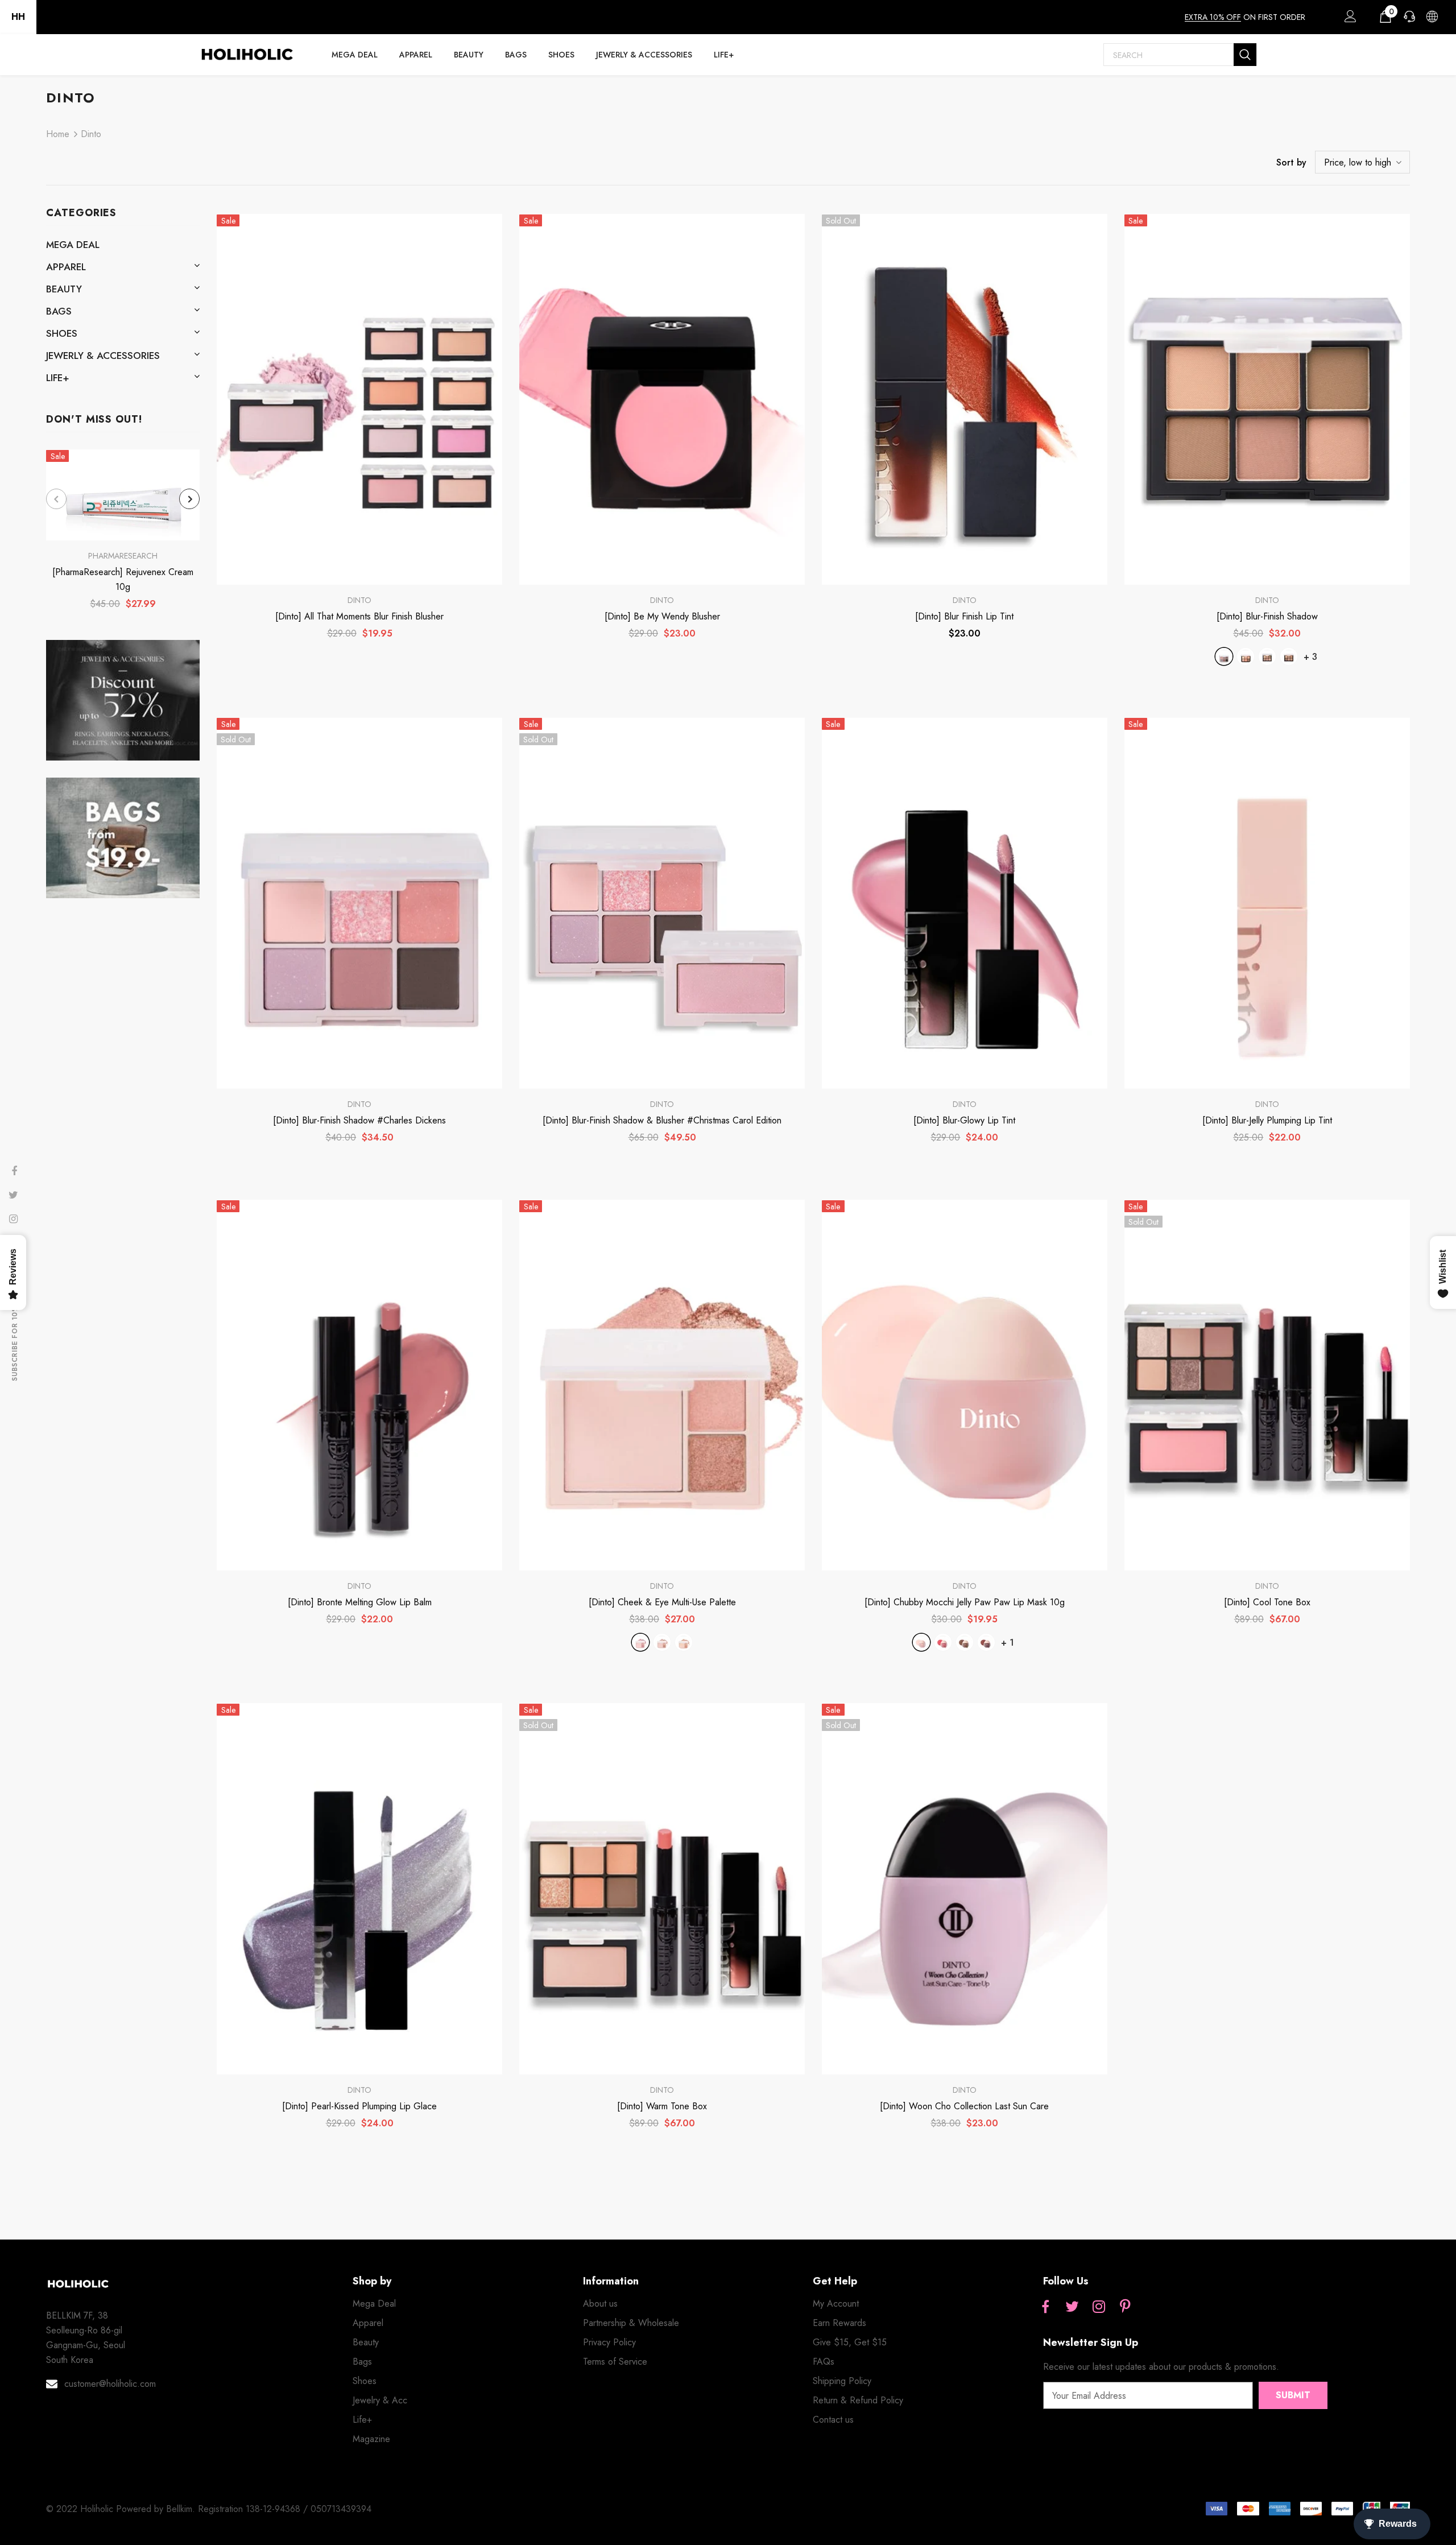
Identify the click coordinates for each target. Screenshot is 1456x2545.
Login (1349, 19)
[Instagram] (1099, 2307)
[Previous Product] (56, 499)
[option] (123, 533)
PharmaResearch (123, 556)
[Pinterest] (1126, 2307)
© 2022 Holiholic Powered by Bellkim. (122, 2509)
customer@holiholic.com (110, 2384)
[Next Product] (189, 499)
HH (18, 17)
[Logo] (247, 55)
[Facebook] (1045, 2307)
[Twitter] (1072, 2307)
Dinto (91, 134)
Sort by (1291, 162)
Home (58, 134)
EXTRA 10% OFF (1213, 17)
